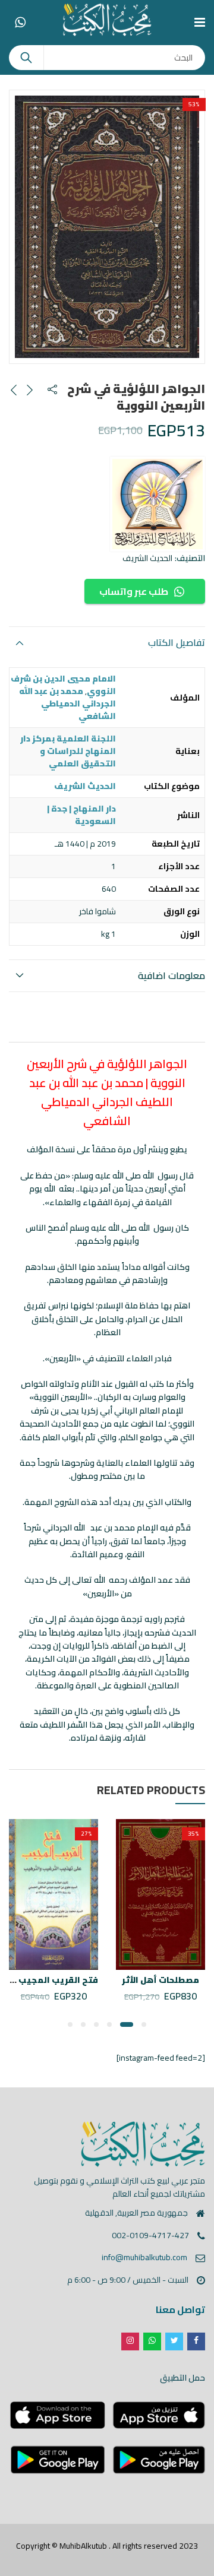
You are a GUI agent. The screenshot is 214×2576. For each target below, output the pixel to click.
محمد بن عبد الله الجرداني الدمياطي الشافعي (67, 704)
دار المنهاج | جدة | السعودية (81, 815)
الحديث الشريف (147, 558)
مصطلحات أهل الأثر (160, 1980)
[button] (144, 2024)
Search (26, 58)
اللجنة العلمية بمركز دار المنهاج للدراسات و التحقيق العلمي (68, 751)
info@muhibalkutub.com (144, 2257)
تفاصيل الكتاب (177, 642)
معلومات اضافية (171, 975)
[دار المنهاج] (158, 504)
